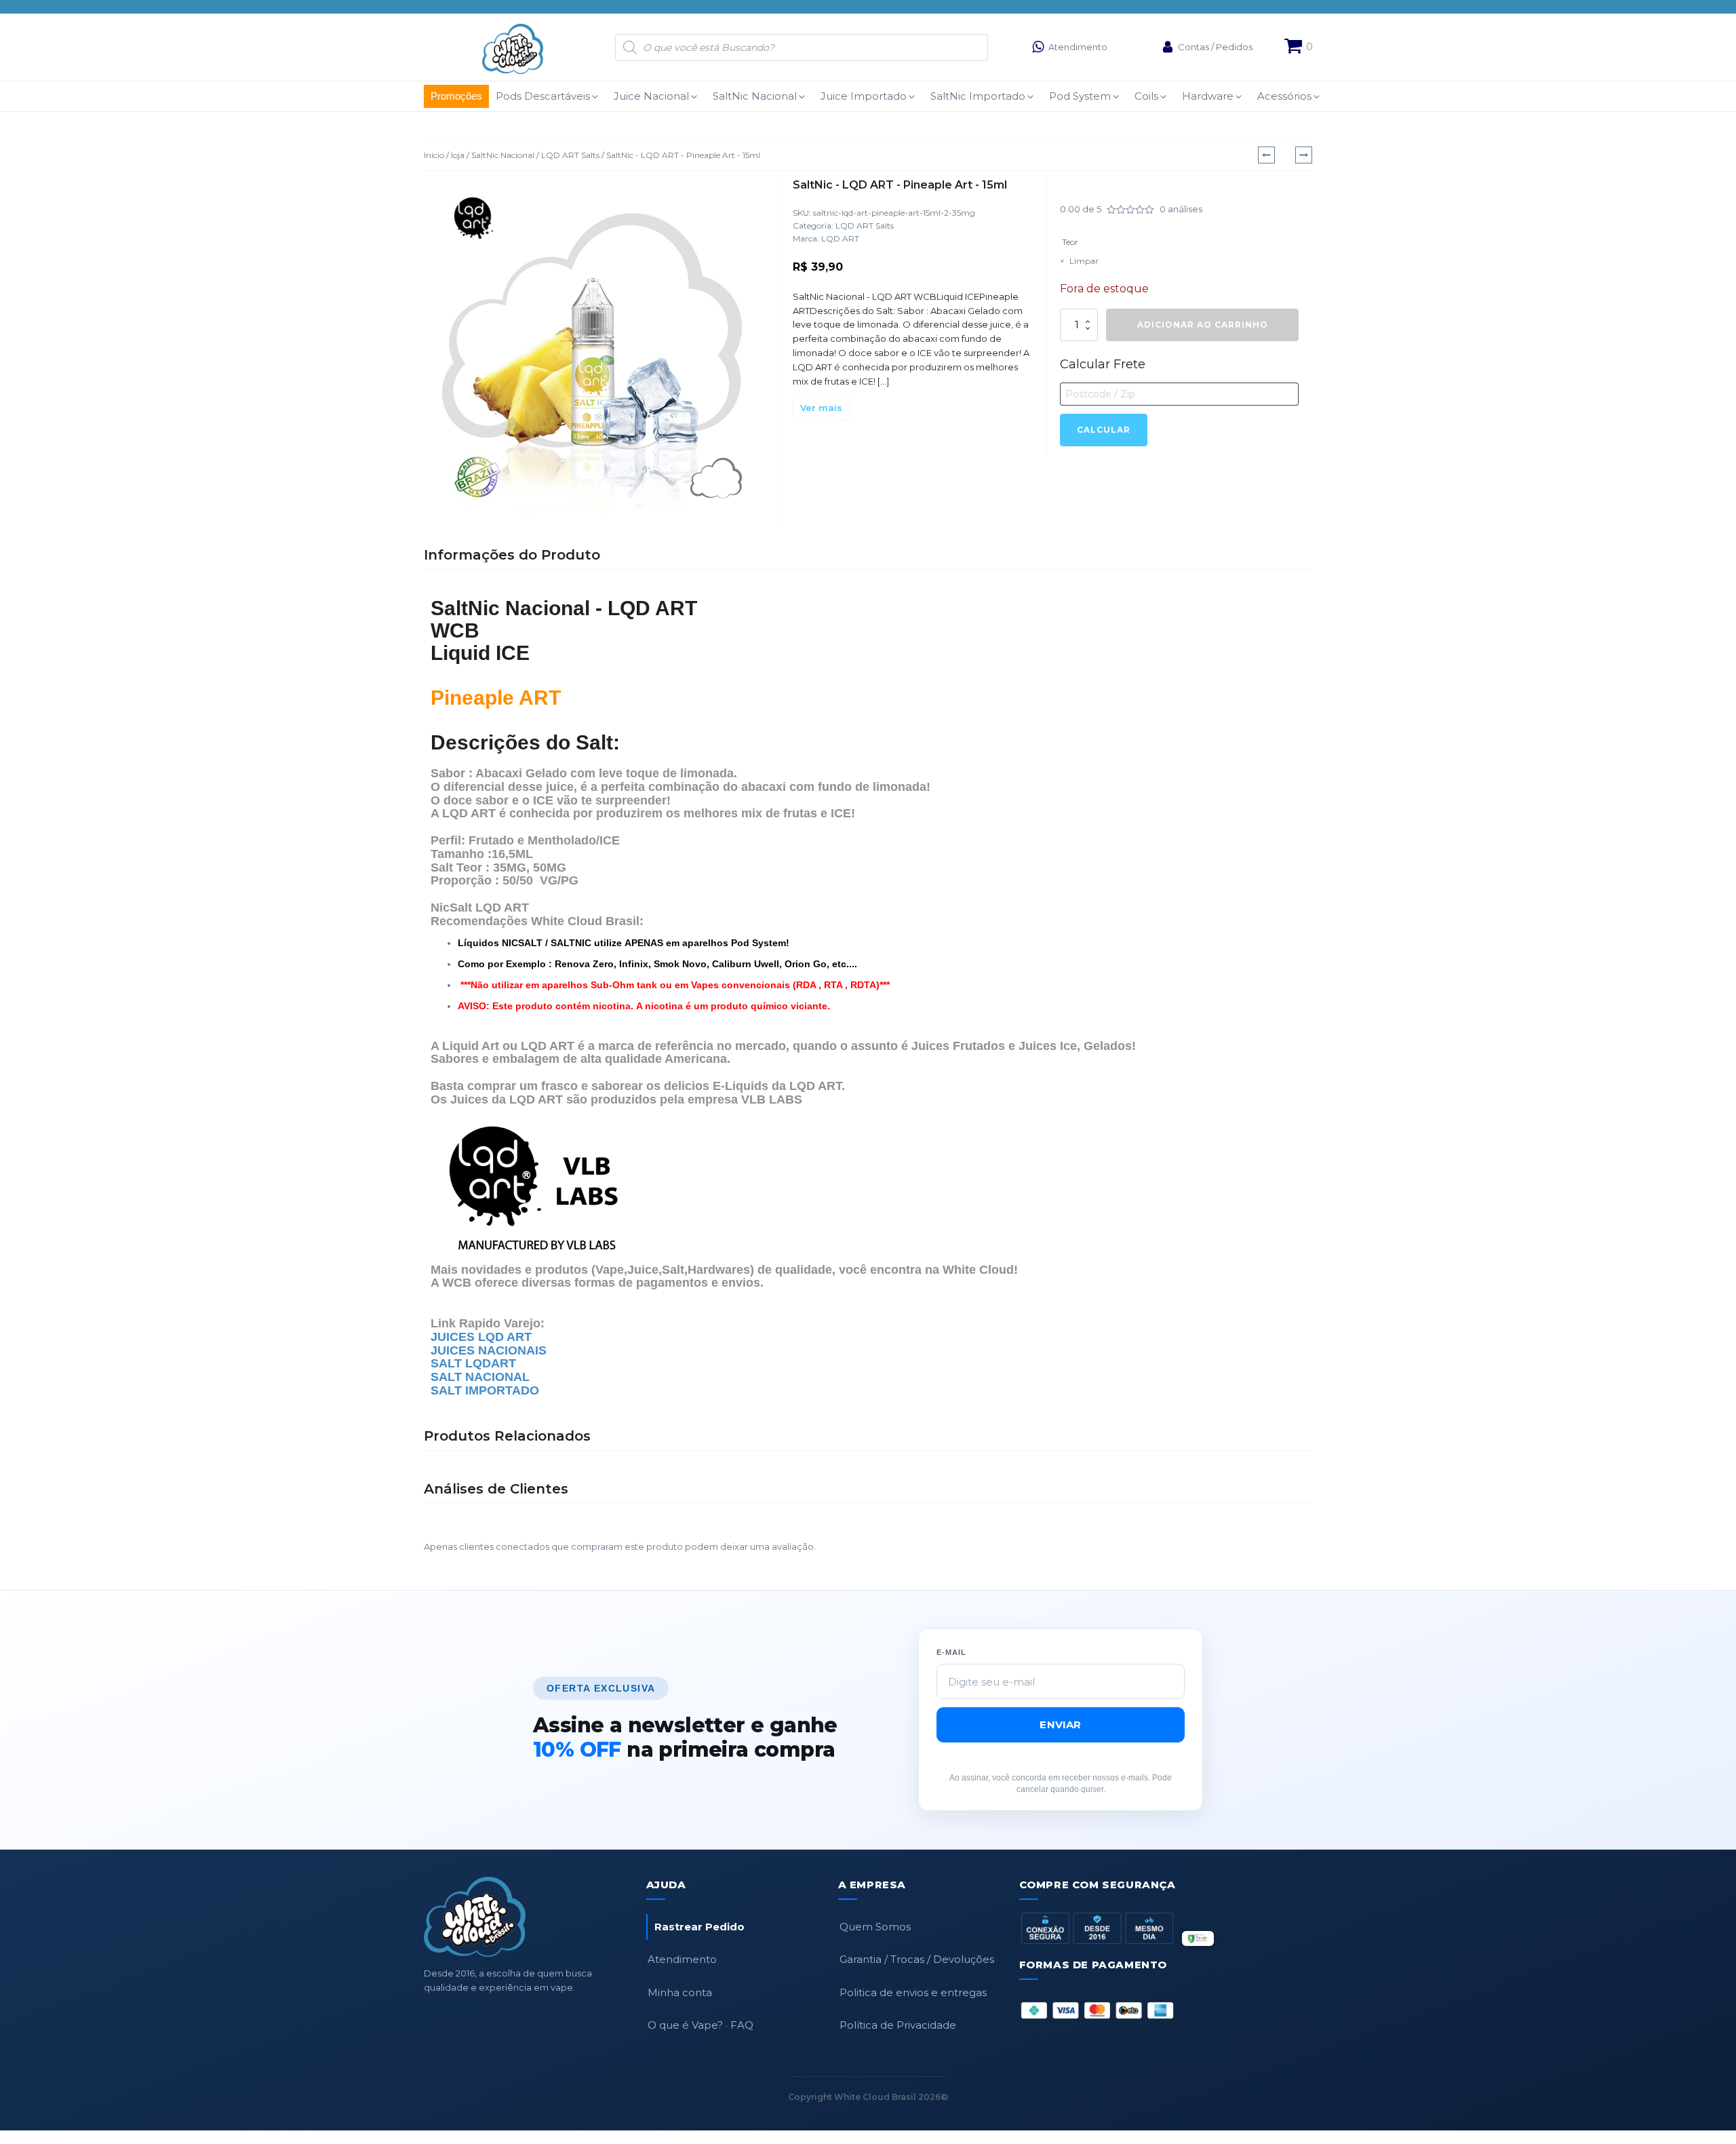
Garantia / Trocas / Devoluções (917, 1959)
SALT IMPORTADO (485, 1390)
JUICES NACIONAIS (489, 1350)
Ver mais (821, 408)
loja (458, 155)
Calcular (1104, 430)
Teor (1070, 242)
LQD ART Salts (570, 155)
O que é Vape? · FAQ (701, 2025)
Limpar (1084, 261)
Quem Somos (875, 1927)
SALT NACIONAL (482, 1377)
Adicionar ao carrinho (1203, 325)
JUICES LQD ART (481, 1337)
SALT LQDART (473, 1363)
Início (434, 155)
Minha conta (680, 1992)
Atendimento (682, 1959)
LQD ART (840, 238)
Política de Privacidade (898, 2025)
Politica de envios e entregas (913, 1992)
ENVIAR (1060, 1724)
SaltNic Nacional (503, 155)
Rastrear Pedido (699, 1927)
